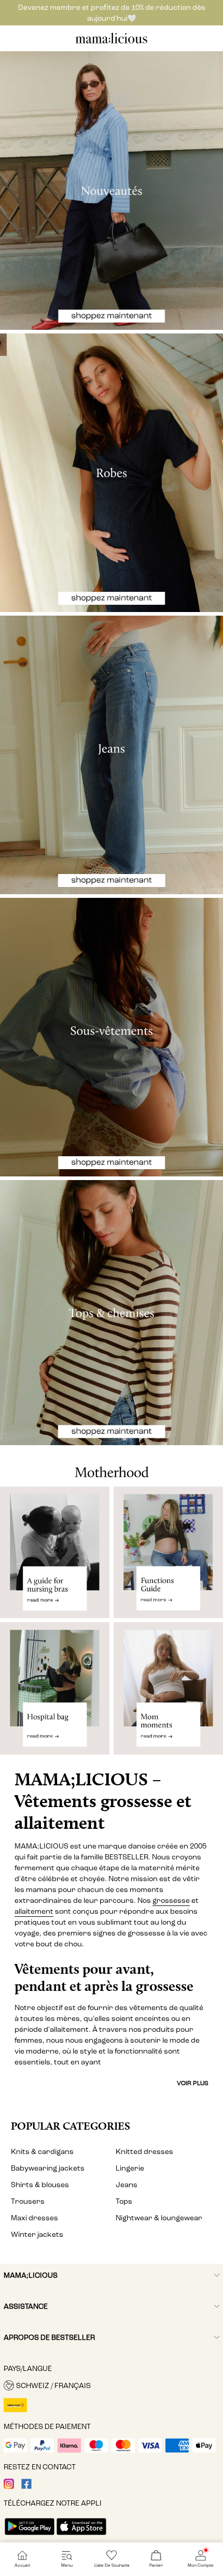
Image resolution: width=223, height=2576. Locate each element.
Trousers (28, 2201)
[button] (112, 2385)
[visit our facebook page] (26, 2487)
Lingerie (130, 2168)
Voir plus (193, 2083)
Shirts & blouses (40, 2185)
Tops (124, 2201)
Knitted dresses (144, 2152)
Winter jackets (37, 2235)
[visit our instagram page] (9, 2487)
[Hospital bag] (55, 1693)
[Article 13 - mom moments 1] (168, 1693)
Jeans (127, 2185)
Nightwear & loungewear (159, 2218)
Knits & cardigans (42, 2152)
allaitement (34, 1911)
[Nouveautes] (112, 191)
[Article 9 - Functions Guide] (168, 1553)
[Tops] (112, 1313)
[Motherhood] (112, 1466)
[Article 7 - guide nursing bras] (55, 1553)
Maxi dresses (34, 2218)
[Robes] (112, 473)
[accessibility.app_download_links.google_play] (30, 2536)
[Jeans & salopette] (112, 755)
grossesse (171, 1901)
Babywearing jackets (48, 2168)
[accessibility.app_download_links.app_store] (81, 2536)
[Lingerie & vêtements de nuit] (112, 1037)
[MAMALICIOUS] (112, 42)
